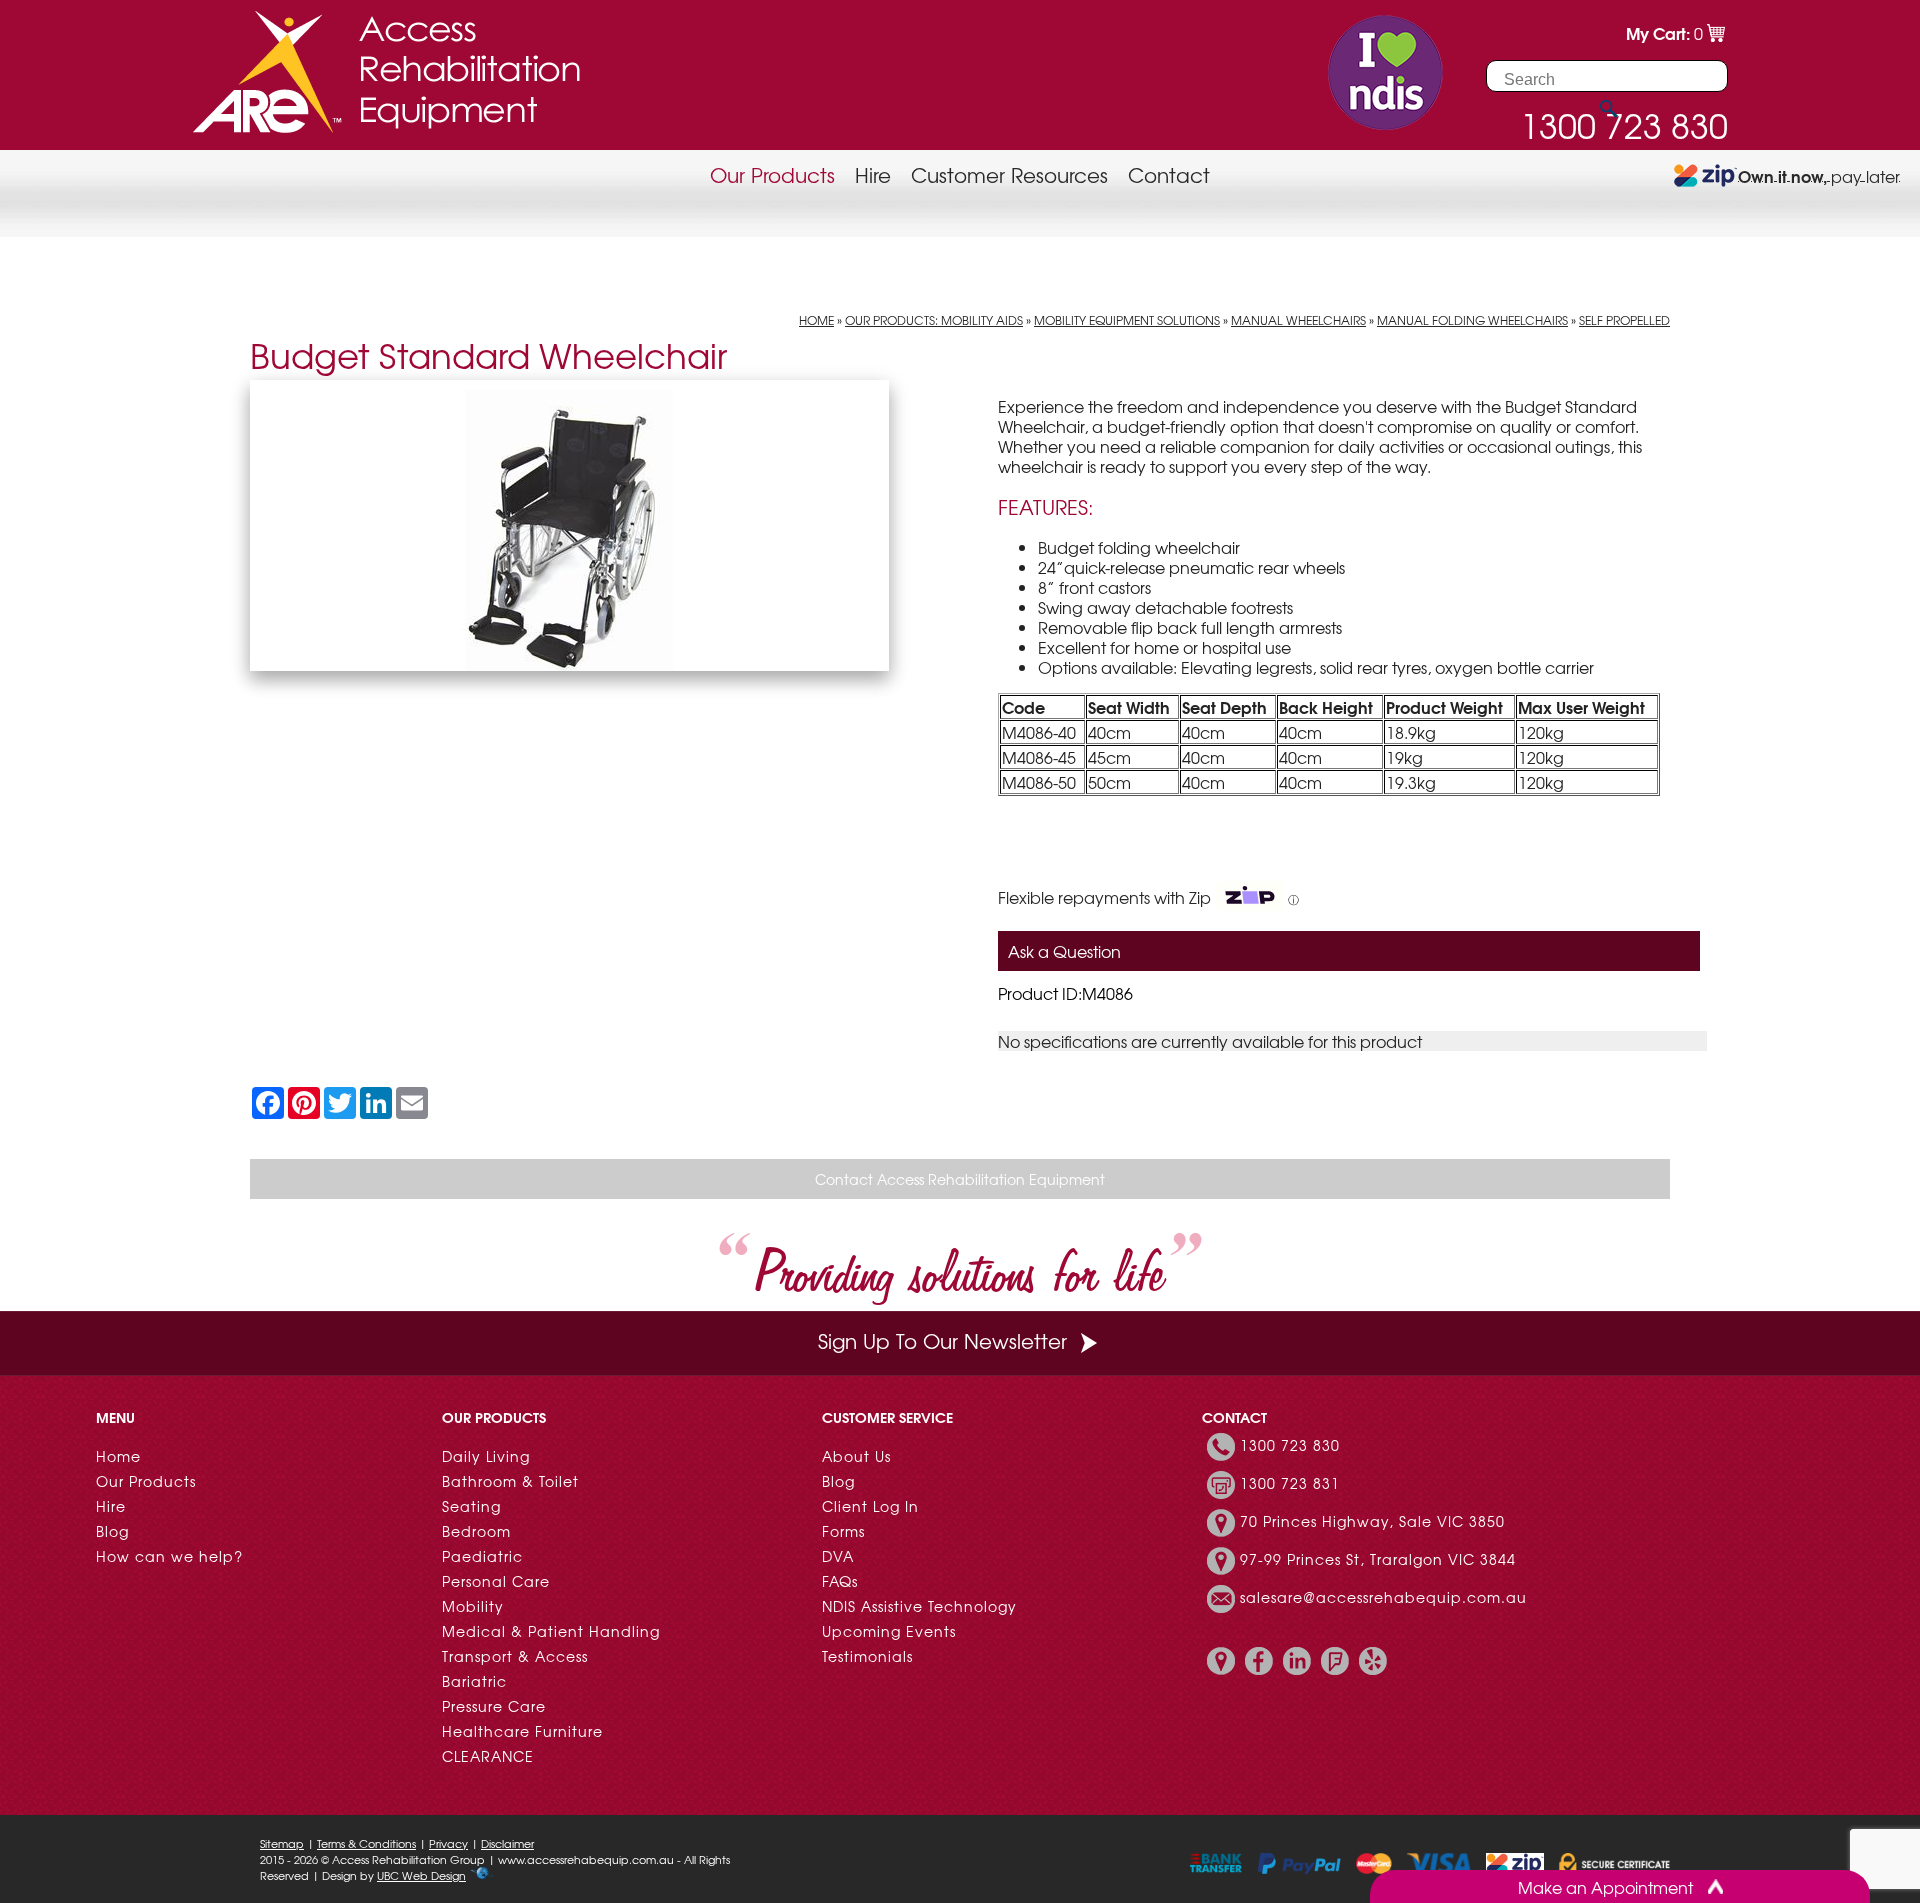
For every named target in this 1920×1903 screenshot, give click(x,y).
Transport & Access (515, 1656)
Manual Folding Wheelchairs (1472, 320)
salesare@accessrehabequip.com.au (1383, 1597)
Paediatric (482, 1556)
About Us (856, 1456)
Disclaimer (507, 1843)
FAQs (840, 1581)
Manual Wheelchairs (1298, 320)
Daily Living (486, 1456)
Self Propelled (1624, 320)
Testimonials (867, 1656)
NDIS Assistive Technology (919, 1606)
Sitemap (282, 1843)
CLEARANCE (488, 1756)
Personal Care (496, 1581)
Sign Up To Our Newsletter (942, 1340)
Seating (471, 1506)
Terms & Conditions (366, 1843)
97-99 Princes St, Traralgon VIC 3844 (1378, 1559)
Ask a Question (1064, 951)
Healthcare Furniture (522, 1731)
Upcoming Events (889, 1631)
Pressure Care (494, 1706)
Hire (873, 174)
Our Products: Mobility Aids (934, 320)
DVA (838, 1556)
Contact (1169, 174)
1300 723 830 (1290, 1445)
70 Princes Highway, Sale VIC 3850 (1372, 1521)
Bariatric (474, 1681)
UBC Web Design (421, 1875)
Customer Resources (1009, 174)
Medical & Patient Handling (551, 1631)
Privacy (448, 1843)
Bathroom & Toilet (510, 1481)
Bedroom (476, 1531)
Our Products (772, 174)
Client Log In (870, 1506)
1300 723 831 (1290, 1483)
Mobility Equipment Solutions (1127, 320)
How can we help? (169, 1556)
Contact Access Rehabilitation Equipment (960, 1179)
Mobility (473, 1606)
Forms (843, 1531)
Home (816, 320)
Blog (112, 1531)
